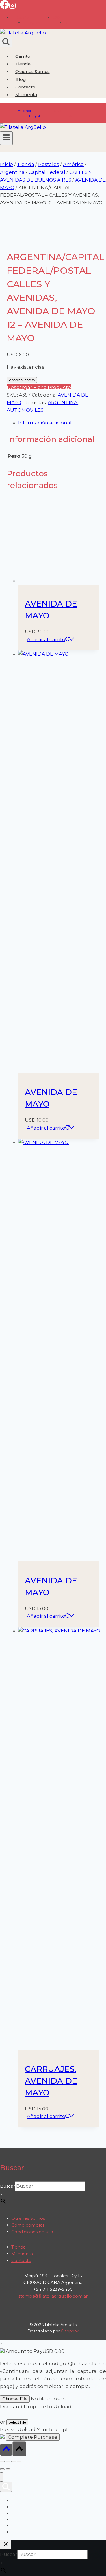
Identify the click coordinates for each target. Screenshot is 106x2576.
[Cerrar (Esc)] (19, 2462)
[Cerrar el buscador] (6, 2545)
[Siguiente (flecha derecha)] (8, 2469)
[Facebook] (5, 7)
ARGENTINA (63, 402)
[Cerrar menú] (2, 2477)
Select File (17, 2422)
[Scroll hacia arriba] (6, 2450)
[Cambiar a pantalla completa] (8, 2462)
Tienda (23, 64)
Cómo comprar (28, 2225)
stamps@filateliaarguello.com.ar (53, 2296)
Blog (21, 79)
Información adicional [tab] (45, 423)
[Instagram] (12, 7)
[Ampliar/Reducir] (2, 2462)
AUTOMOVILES (25, 410)
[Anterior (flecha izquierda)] (2, 2469)
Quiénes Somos (33, 71)
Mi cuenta (22, 2254)
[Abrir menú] (6, 138)
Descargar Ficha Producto (39, 387)
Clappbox (70, 2331)
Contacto (25, 87)
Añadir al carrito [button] (46, 639)
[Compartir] (14, 2462)
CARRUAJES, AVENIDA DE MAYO (51, 2081)
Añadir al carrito (22, 380)
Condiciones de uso (32, 2232)
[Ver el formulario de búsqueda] (6, 42)
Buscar (7, 2186)
